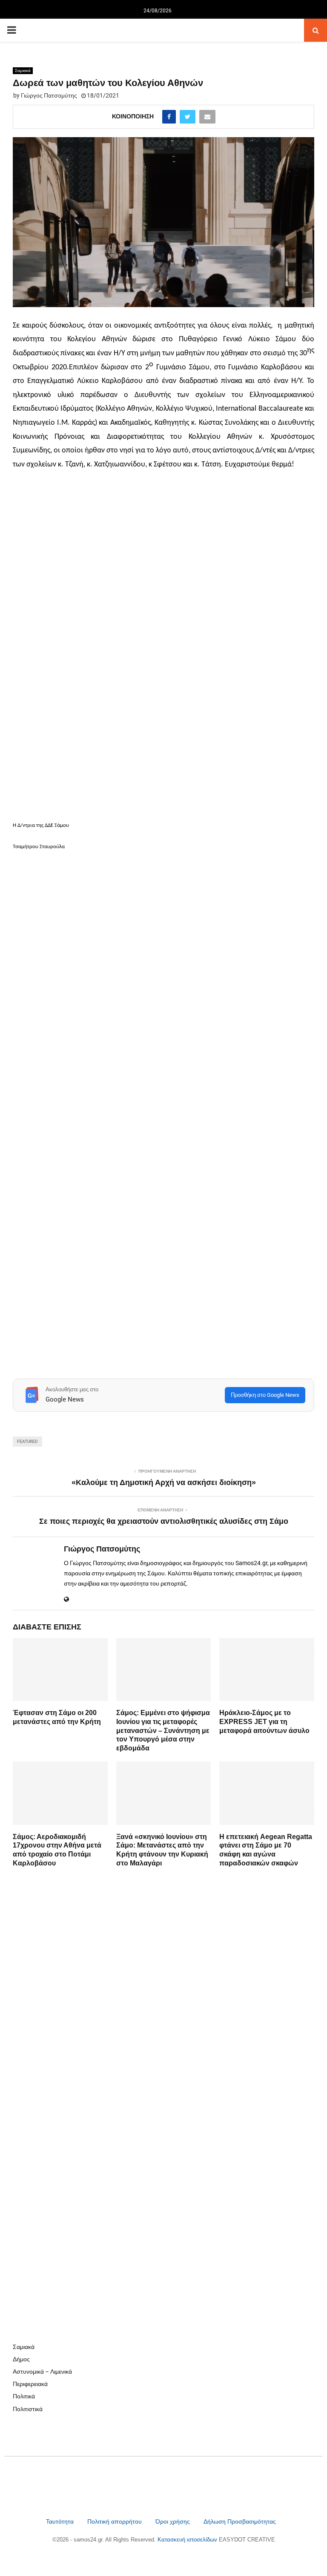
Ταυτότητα (61, 2521)
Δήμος (21, 2359)
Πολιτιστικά (28, 2409)
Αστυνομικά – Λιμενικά (42, 2372)
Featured (27, 1441)
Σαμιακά (23, 71)
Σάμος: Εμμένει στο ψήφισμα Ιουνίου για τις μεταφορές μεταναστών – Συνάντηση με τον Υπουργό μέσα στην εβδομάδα (163, 1730)
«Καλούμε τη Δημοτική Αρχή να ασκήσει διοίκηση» (164, 1482)
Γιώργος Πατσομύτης (49, 95)
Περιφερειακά (30, 2384)
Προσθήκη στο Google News (265, 1395)
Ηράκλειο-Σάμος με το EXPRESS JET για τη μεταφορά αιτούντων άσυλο (264, 1722)
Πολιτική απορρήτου (115, 2521)
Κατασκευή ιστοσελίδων (188, 2540)
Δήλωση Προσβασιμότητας (240, 2521)
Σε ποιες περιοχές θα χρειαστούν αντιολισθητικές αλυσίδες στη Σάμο (164, 1521)
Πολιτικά (24, 2396)
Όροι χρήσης (174, 2521)
